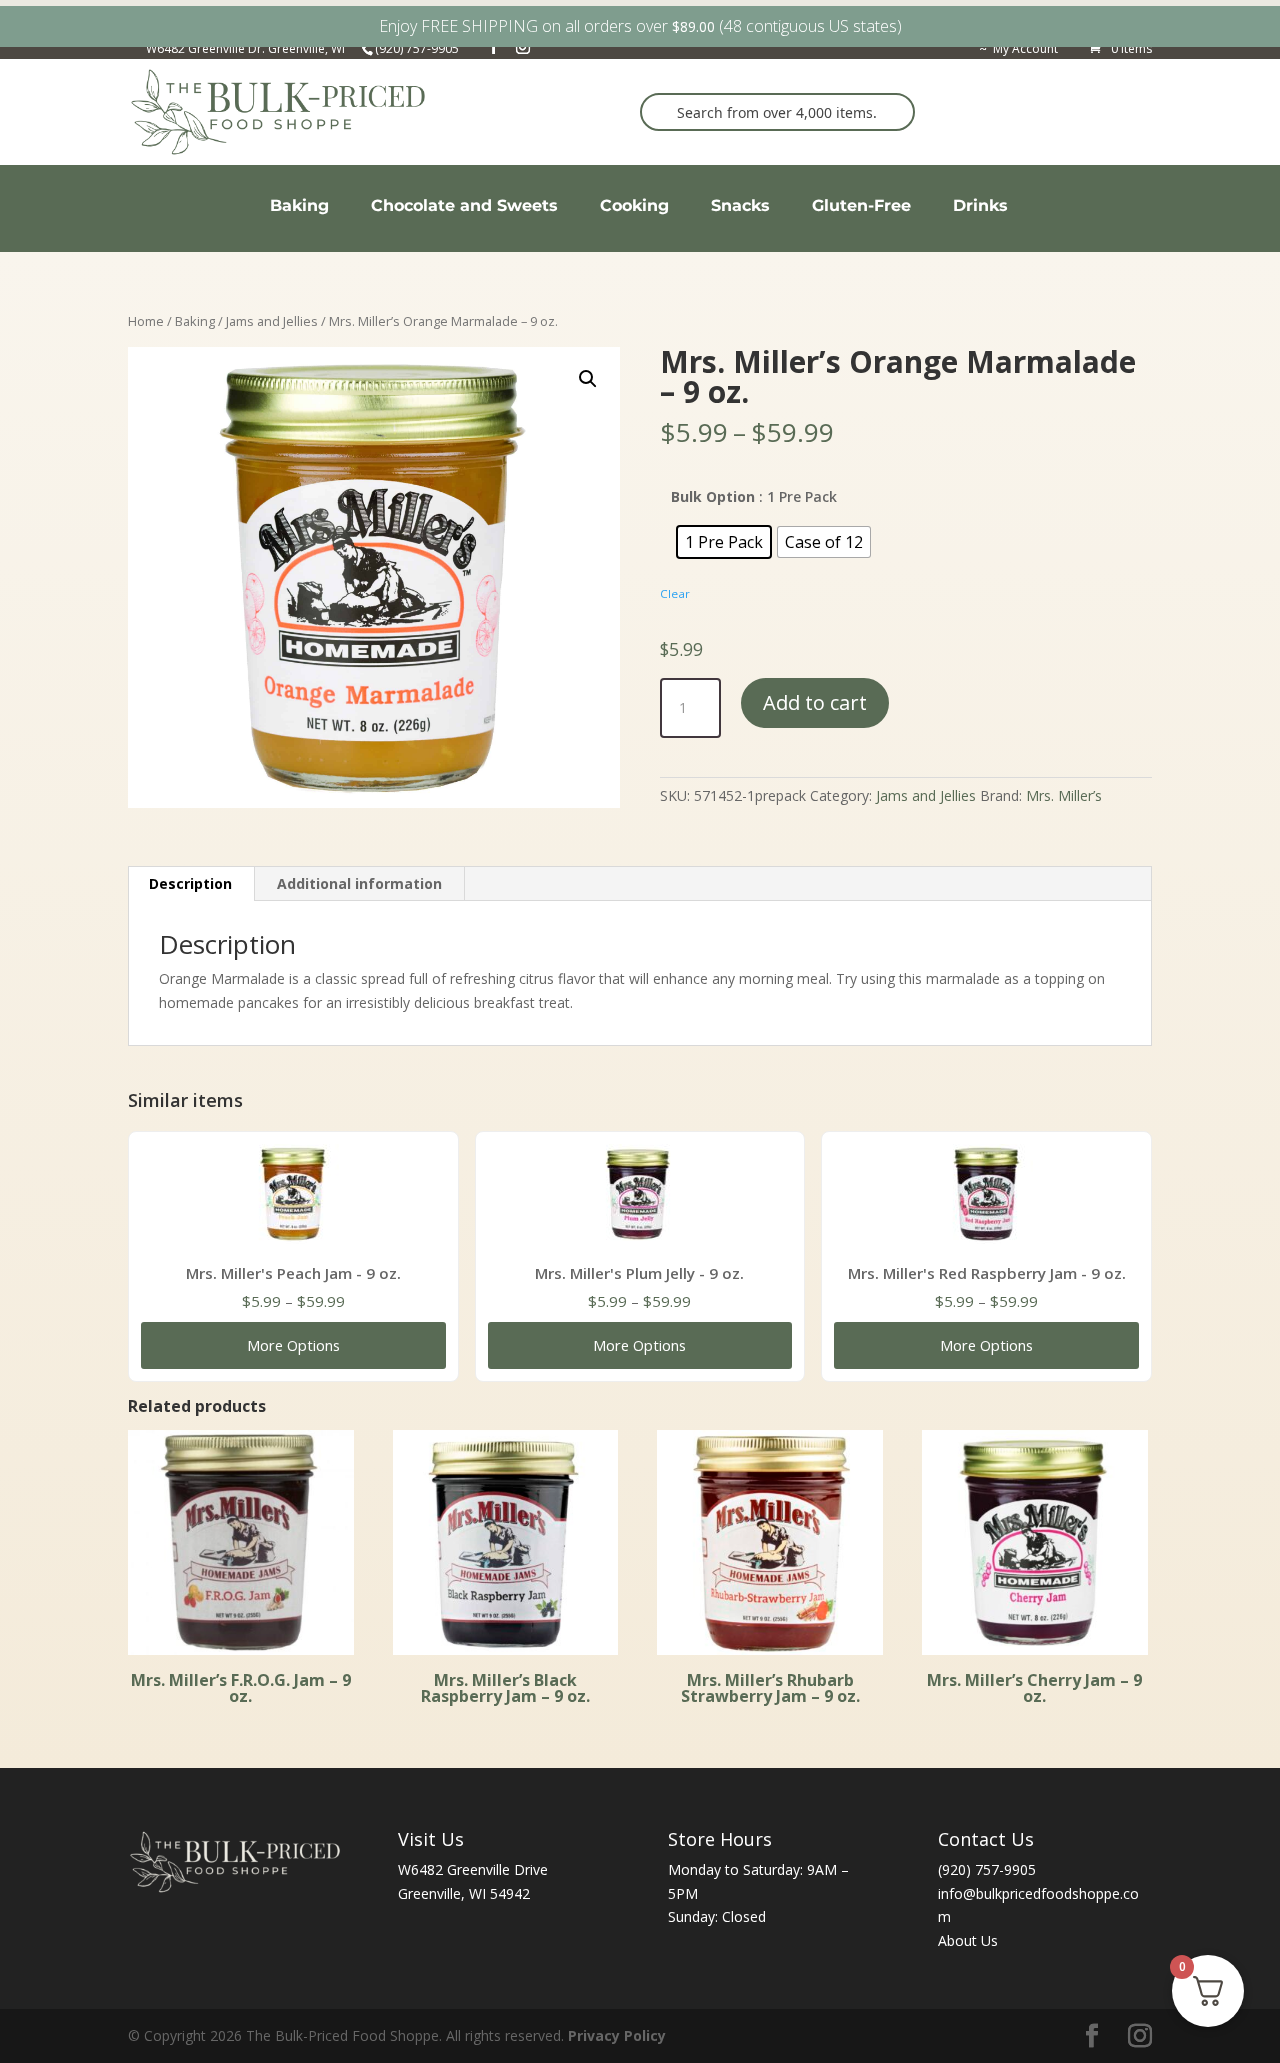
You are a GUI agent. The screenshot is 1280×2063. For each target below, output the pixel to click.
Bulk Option (713, 496)
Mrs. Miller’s (1064, 795)
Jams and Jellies (272, 321)
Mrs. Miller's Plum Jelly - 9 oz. (639, 1273)
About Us (968, 1940)
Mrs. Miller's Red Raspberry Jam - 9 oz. (987, 1273)
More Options (293, 1345)
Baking (195, 321)
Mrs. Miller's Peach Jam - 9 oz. (293, 1273)
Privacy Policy (617, 2035)
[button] (588, 379)
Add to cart (815, 702)
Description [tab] (190, 883)
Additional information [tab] (359, 883)
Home (146, 321)
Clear (675, 593)
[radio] (724, 542)
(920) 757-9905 (987, 1869)
